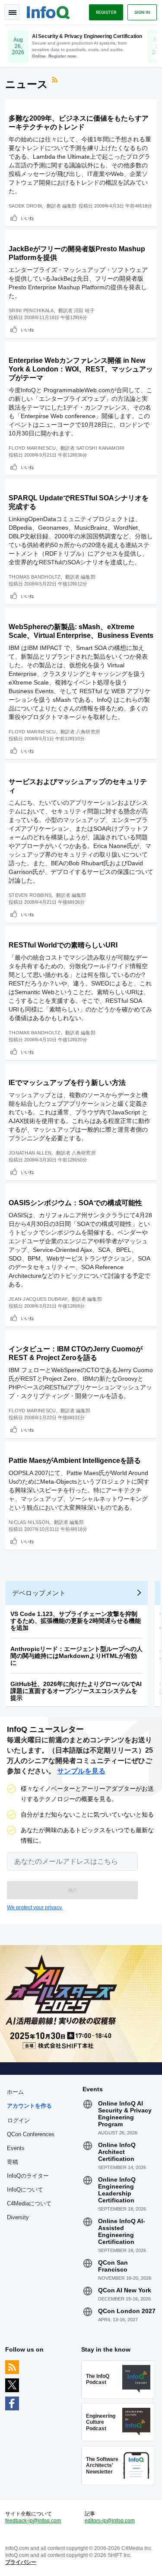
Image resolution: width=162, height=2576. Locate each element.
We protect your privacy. (35, 1907)
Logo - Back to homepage (48, 11)
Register (106, 12)
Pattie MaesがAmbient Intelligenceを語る (75, 1461)
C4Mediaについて (29, 2203)
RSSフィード (56, 81)
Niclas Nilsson (29, 1522)
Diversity (18, 2217)
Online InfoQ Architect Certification (117, 2152)
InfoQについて (25, 2190)
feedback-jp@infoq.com (33, 2521)
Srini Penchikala (31, 310)
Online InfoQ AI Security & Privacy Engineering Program (125, 2114)
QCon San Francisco (113, 2266)
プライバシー (21, 2562)
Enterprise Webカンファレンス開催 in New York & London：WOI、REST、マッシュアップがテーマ (81, 369)
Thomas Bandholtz (35, 577)
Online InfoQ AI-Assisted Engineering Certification (122, 2231)
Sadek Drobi (25, 206)
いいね (27, 218)
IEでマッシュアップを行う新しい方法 (67, 1083)
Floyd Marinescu (32, 448)
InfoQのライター (28, 2176)
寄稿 (13, 2162)
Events (16, 2148)
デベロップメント (39, 1593)
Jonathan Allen (30, 1153)
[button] (72, 1890)
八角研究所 (88, 732)
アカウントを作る (29, 2106)
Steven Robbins (30, 895)
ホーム (15, 2092)
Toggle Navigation (12, 12)
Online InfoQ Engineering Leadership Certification (117, 2190)
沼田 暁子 (84, 310)
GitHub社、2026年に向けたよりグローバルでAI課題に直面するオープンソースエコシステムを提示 (76, 1691)
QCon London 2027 (127, 2311)
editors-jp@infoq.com (110, 2521)
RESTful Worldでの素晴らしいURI (63, 945)
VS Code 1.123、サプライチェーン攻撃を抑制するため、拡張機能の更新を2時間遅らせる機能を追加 (76, 1621)
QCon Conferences (31, 2134)
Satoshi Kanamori (100, 448)
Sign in (142, 12)
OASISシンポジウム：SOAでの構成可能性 (75, 1203)
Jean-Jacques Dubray (38, 1299)
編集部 (70, 206)
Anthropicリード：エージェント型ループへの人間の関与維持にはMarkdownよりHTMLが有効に (76, 1656)
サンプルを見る (81, 1771)
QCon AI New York (125, 2290)
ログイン (19, 2120)
